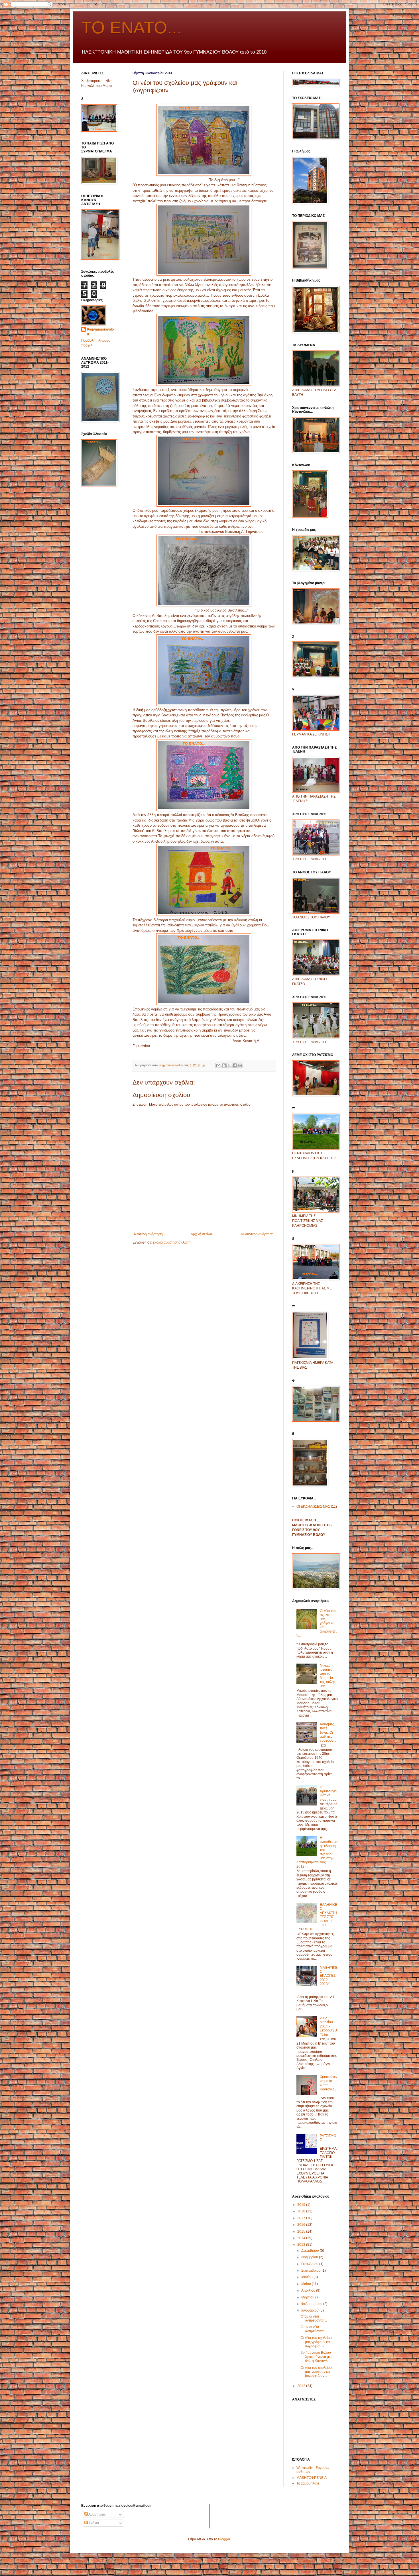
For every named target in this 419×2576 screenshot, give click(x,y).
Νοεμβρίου (310, 2257)
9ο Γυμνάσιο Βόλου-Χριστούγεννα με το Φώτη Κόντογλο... (318, 2357)
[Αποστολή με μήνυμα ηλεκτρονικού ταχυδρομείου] (218, 1065)
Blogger (224, 2539)
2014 (302, 2238)
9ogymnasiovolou (100, 332)
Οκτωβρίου (310, 2264)
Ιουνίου (307, 2277)
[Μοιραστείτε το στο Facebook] (235, 1065)
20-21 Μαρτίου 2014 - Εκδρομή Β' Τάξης (329, 2026)
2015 (302, 2231)
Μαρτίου (308, 2297)
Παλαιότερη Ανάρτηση (257, 1234)
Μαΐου (307, 2284)
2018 (302, 2211)
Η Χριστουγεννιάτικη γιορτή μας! (329, 1793)
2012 (302, 2386)
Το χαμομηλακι (308, 2483)
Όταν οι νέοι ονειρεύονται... (314, 2318)
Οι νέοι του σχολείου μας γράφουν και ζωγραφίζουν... (316, 2342)
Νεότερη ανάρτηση (148, 1234)
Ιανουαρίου (310, 2310)
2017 (302, 2218)
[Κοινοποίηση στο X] (229, 1065)
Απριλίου (309, 2290)
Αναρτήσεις (97, 2514)
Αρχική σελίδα (201, 1234)
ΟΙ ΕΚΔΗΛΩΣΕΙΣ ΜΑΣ (313, 1507)
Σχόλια (93, 2523)
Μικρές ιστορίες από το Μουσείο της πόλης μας (328, 1676)
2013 (302, 2245)
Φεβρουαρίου (312, 2304)
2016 (302, 2225)
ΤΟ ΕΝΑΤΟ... (132, 27)
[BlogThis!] (224, 1065)
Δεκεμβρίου (311, 2251)
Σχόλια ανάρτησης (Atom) (172, 1242)
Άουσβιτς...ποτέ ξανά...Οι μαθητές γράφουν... (328, 1733)
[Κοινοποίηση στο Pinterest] (240, 1065)
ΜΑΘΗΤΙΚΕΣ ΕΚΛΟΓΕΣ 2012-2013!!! (329, 1976)
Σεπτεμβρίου (311, 2271)
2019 (302, 2205)
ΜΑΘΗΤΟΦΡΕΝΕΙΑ (312, 2478)
